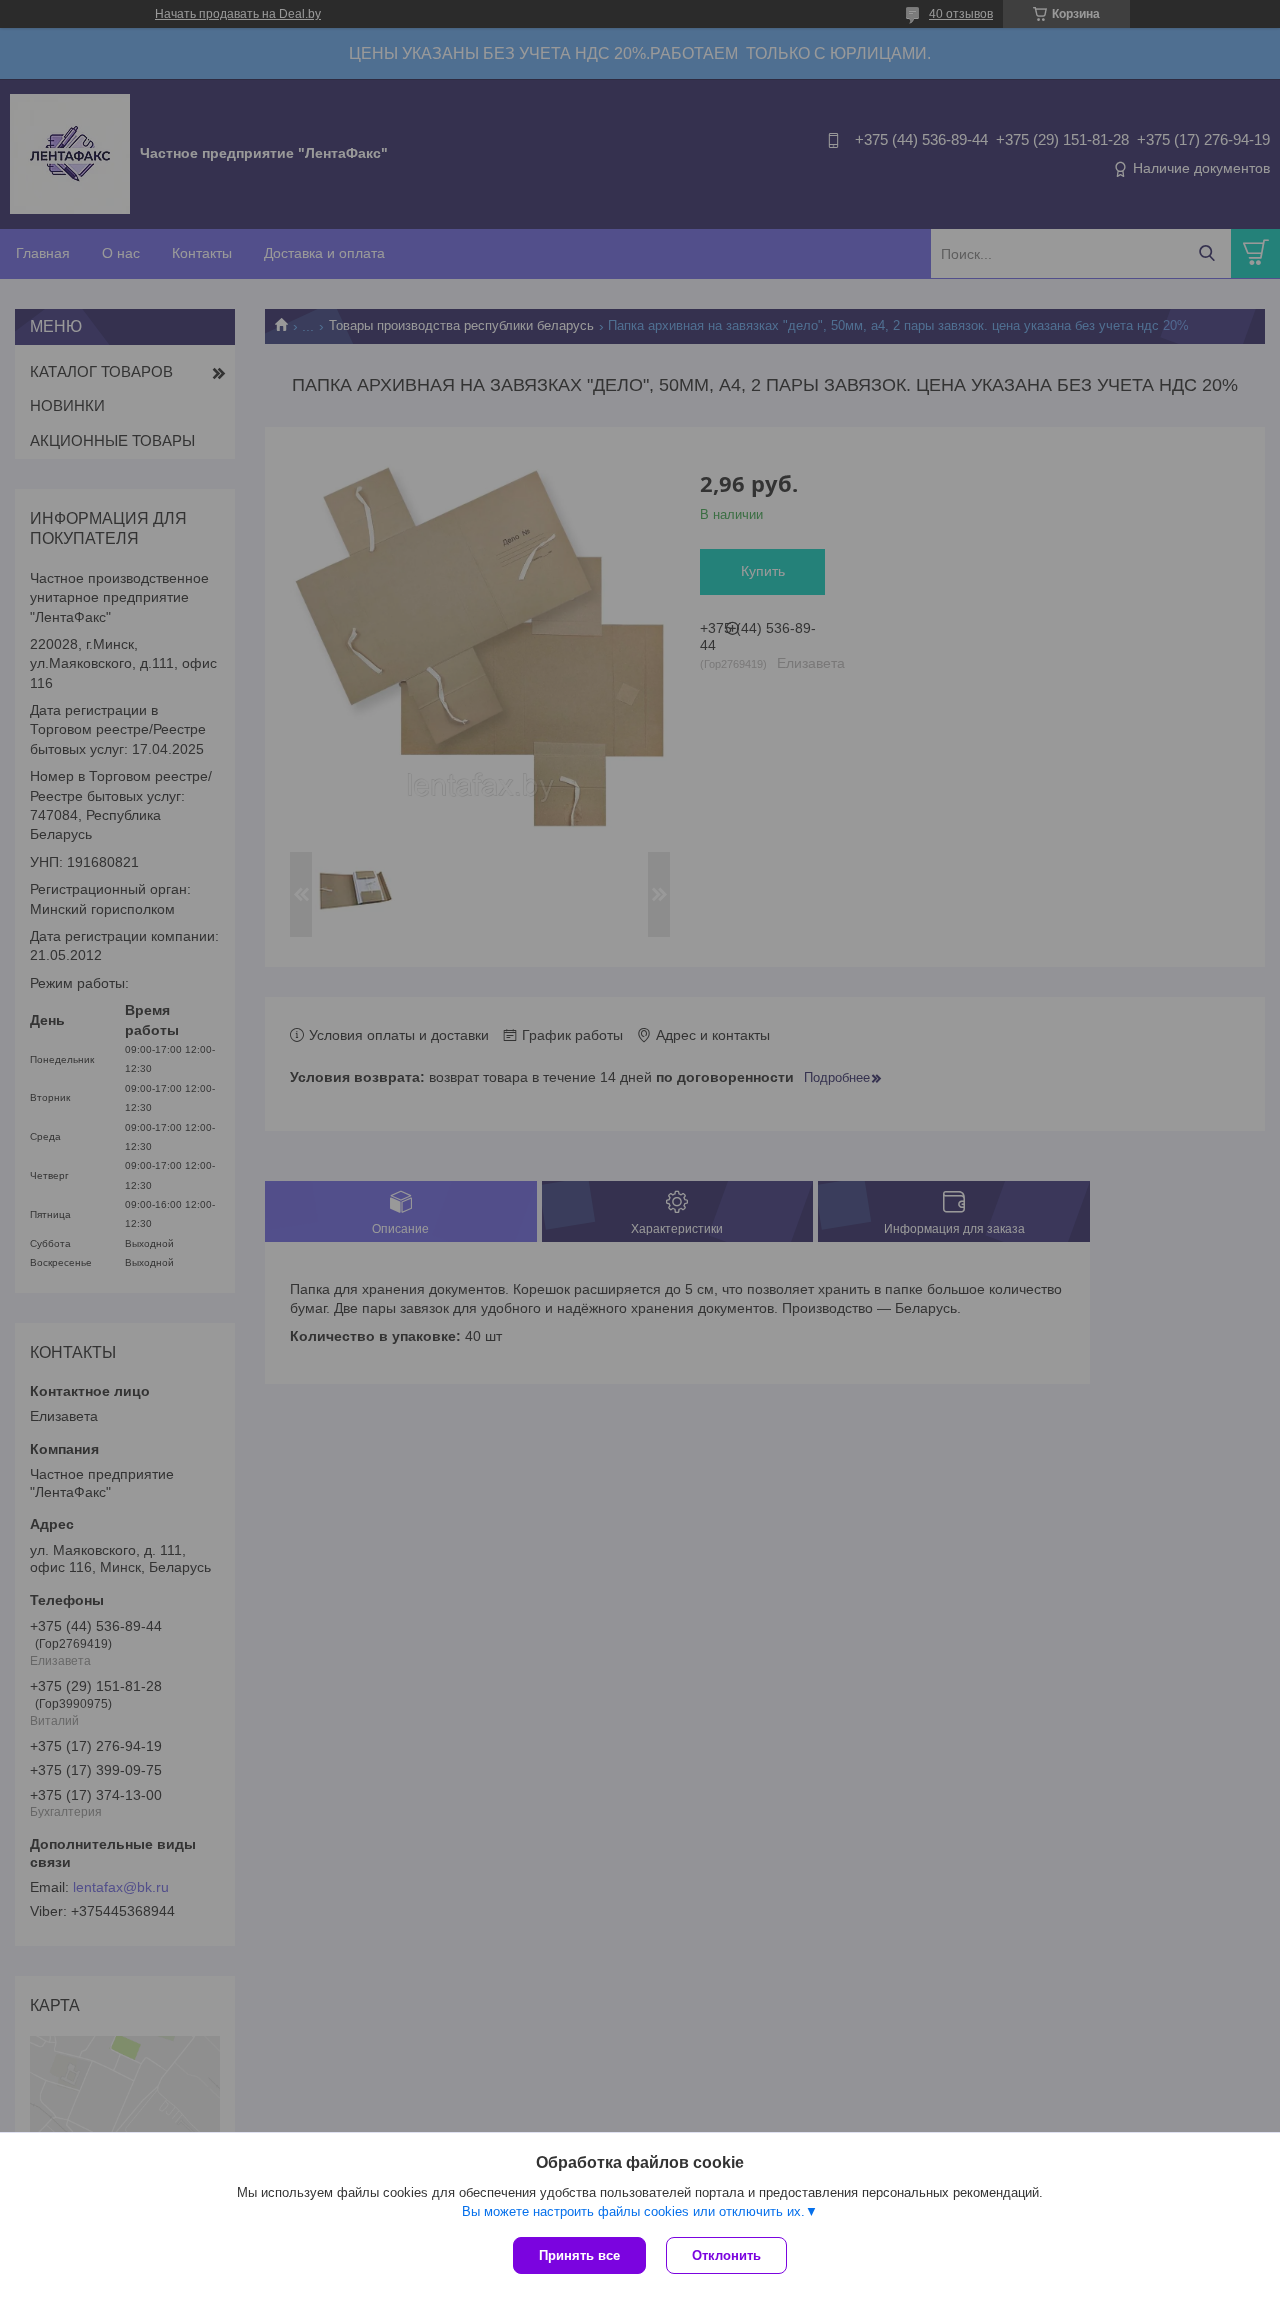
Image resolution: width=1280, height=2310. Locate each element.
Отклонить (726, 2255)
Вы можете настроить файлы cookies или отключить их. (633, 2211)
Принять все (579, 2255)
